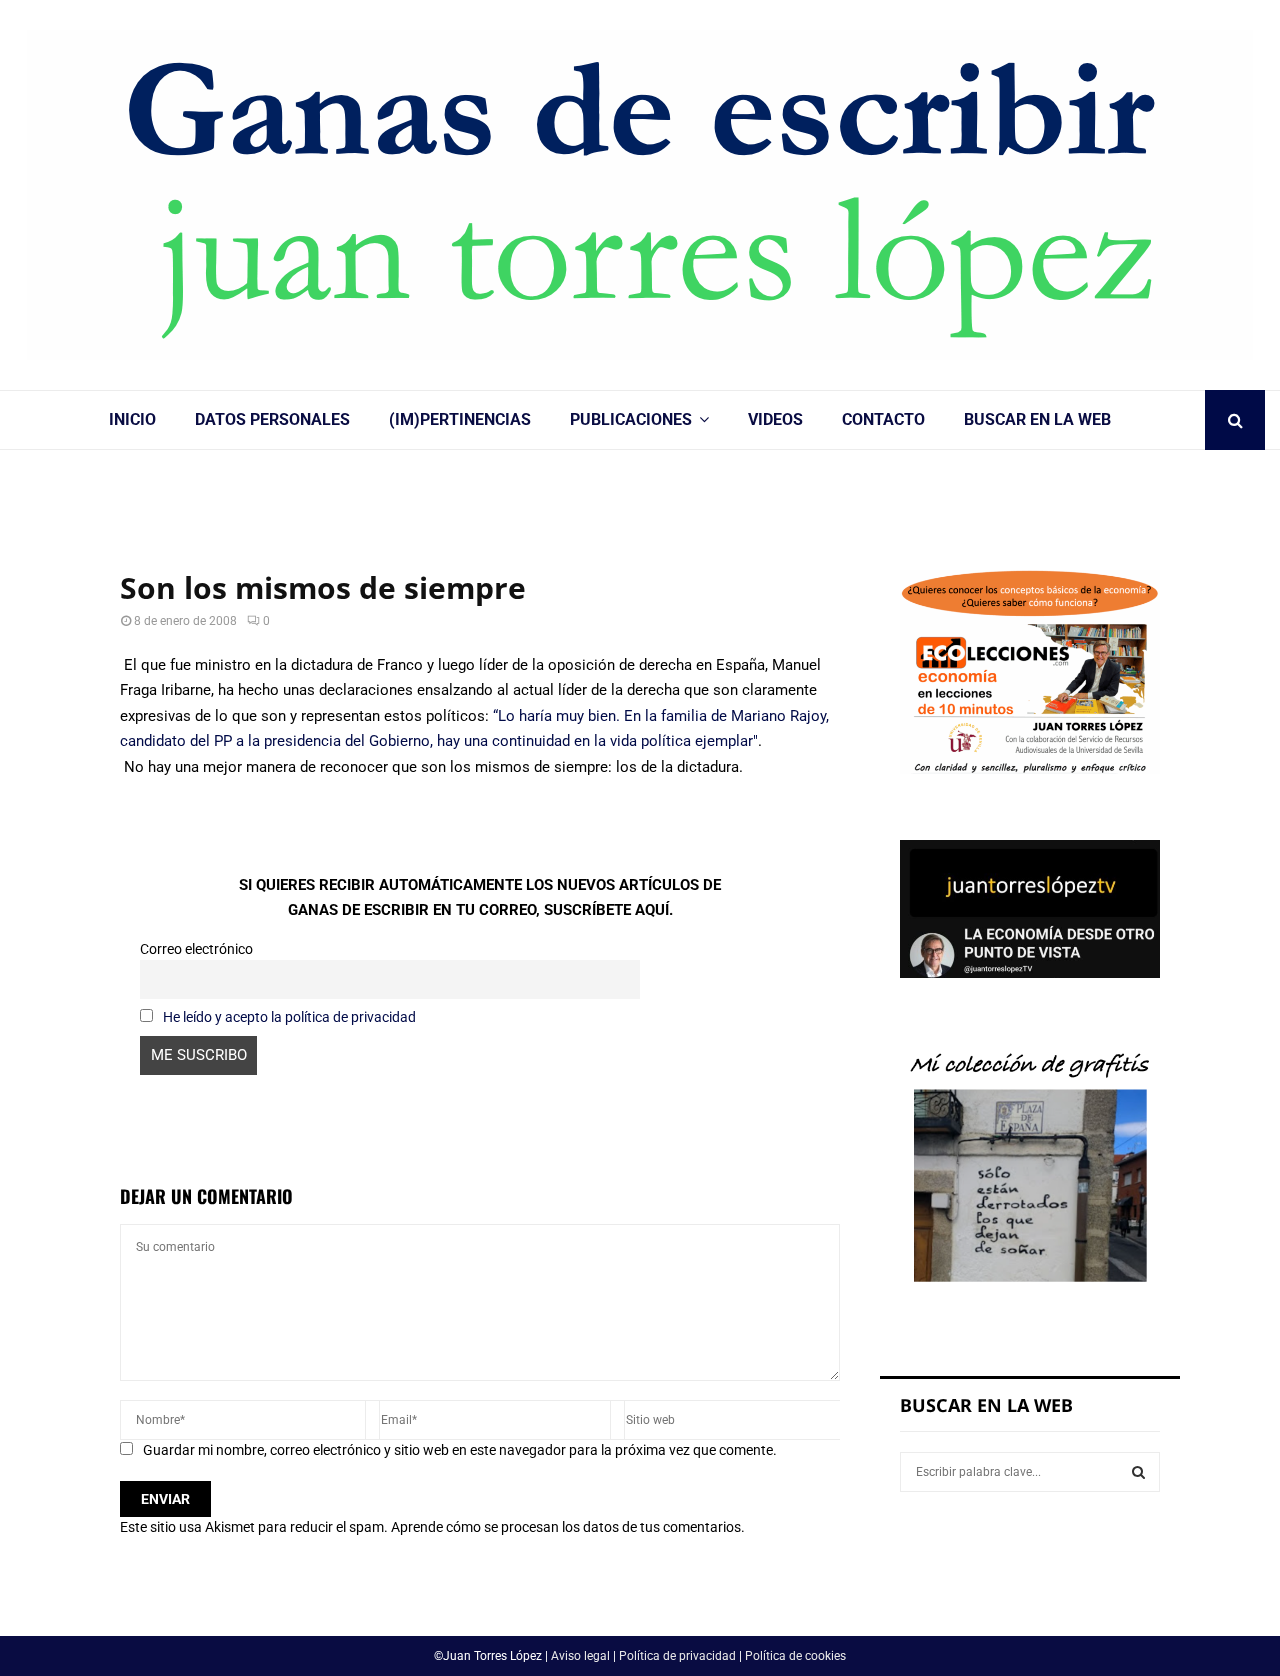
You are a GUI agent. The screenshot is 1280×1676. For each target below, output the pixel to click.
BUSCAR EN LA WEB (1037, 419)
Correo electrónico (196, 949)
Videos (775, 419)
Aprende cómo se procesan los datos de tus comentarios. (568, 1527)
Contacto (883, 419)
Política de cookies (795, 1656)
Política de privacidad (677, 1656)
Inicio (132, 419)
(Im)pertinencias (460, 419)
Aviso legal (580, 1656)
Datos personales (272, 419)
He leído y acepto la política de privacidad (289, 1017)
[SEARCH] (1138, 1472)
